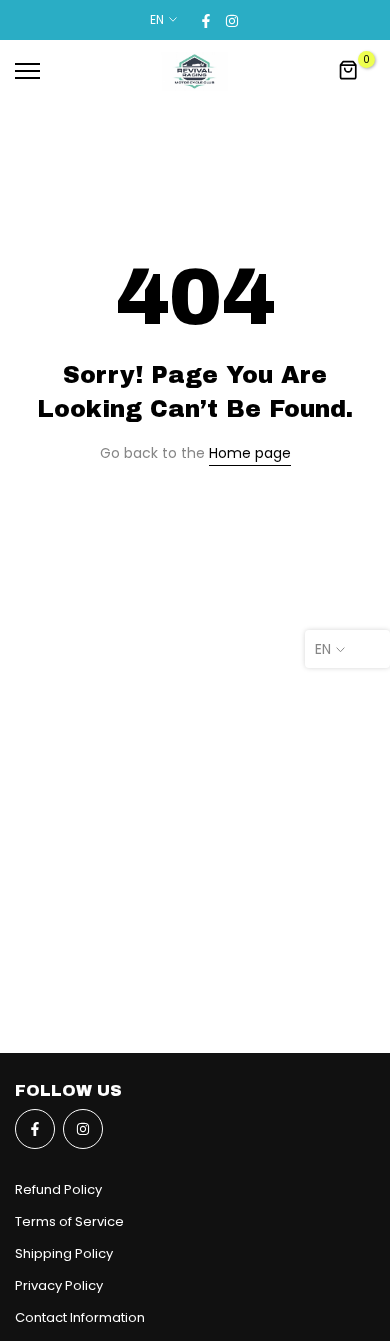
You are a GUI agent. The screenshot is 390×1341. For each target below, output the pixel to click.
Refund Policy (58, 1189)
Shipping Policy (64, 1253)
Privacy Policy (59, 1285)
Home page (250, 453)
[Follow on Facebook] (206, 20)
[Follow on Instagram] (232, 20)
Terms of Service (69, 1221)
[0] (349, 71)
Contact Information (80, 1317)
